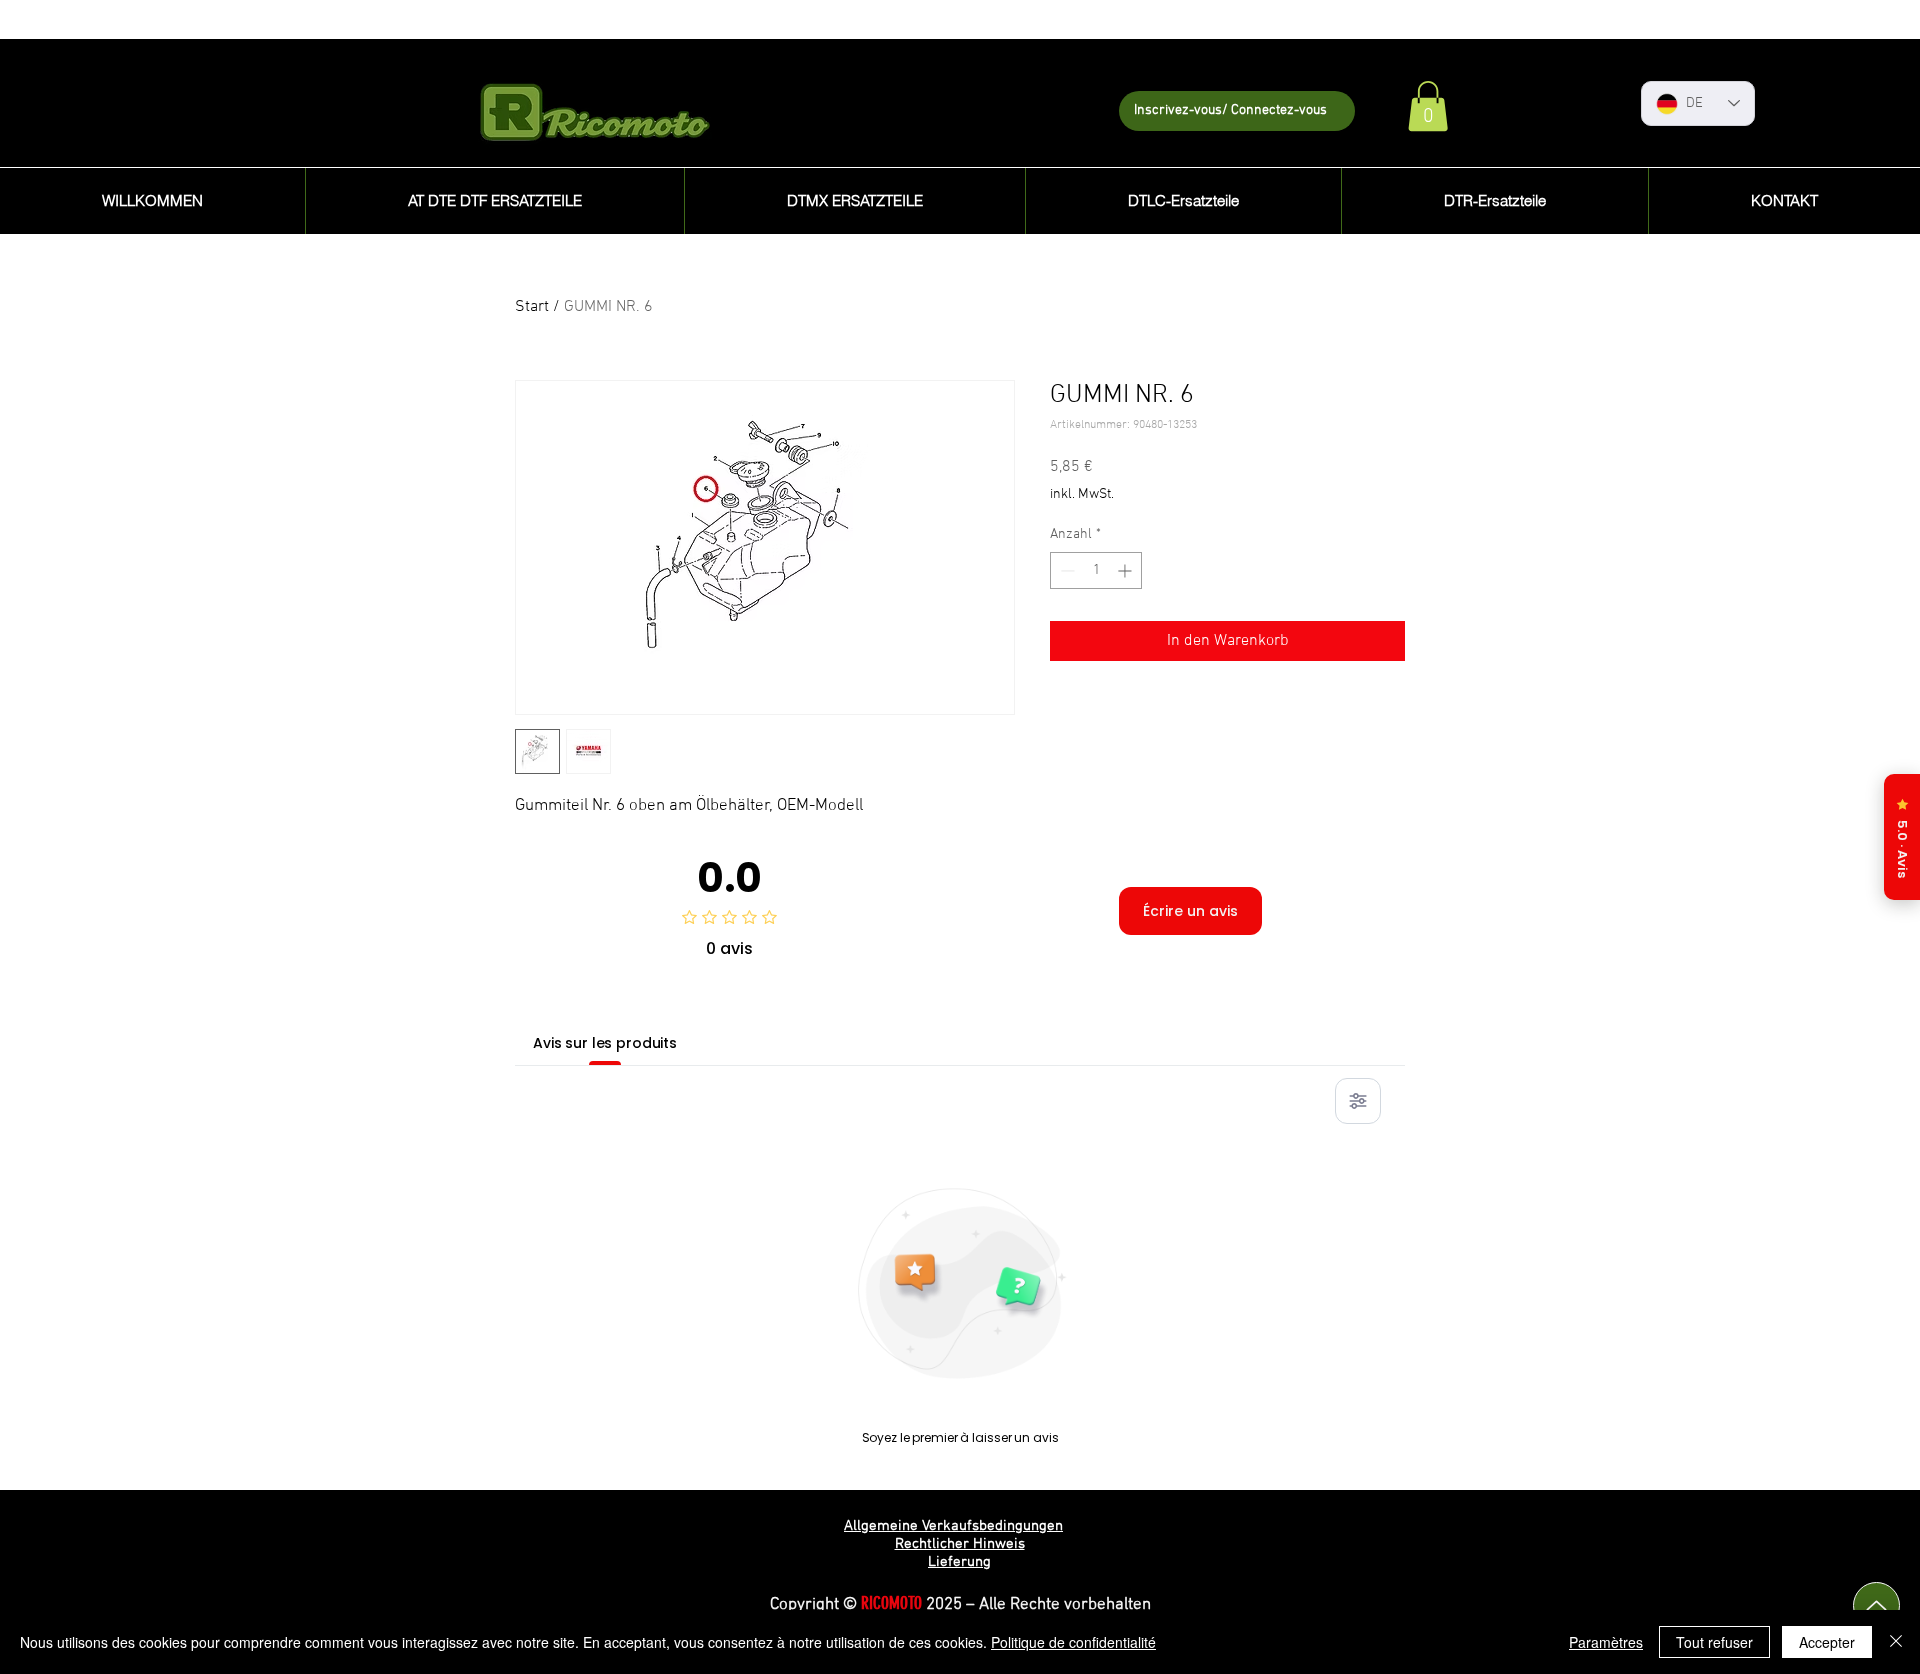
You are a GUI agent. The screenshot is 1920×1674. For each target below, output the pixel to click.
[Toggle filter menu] (1358, 1101)
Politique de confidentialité (1073, 1642)
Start (532, 307)
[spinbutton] (1096, 570)
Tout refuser (1714, 1642)
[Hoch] (1876, 1605)
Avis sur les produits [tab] (605, 1043)
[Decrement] (1065, 570)
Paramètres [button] (1606, 1642)
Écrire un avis (1190, 911)
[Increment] (1126, 570)
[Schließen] (1896, 1642)
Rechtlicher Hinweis (960, 1544)
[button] (1428, 106)
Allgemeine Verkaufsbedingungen (953, 1526)
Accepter (1827, 1642)
